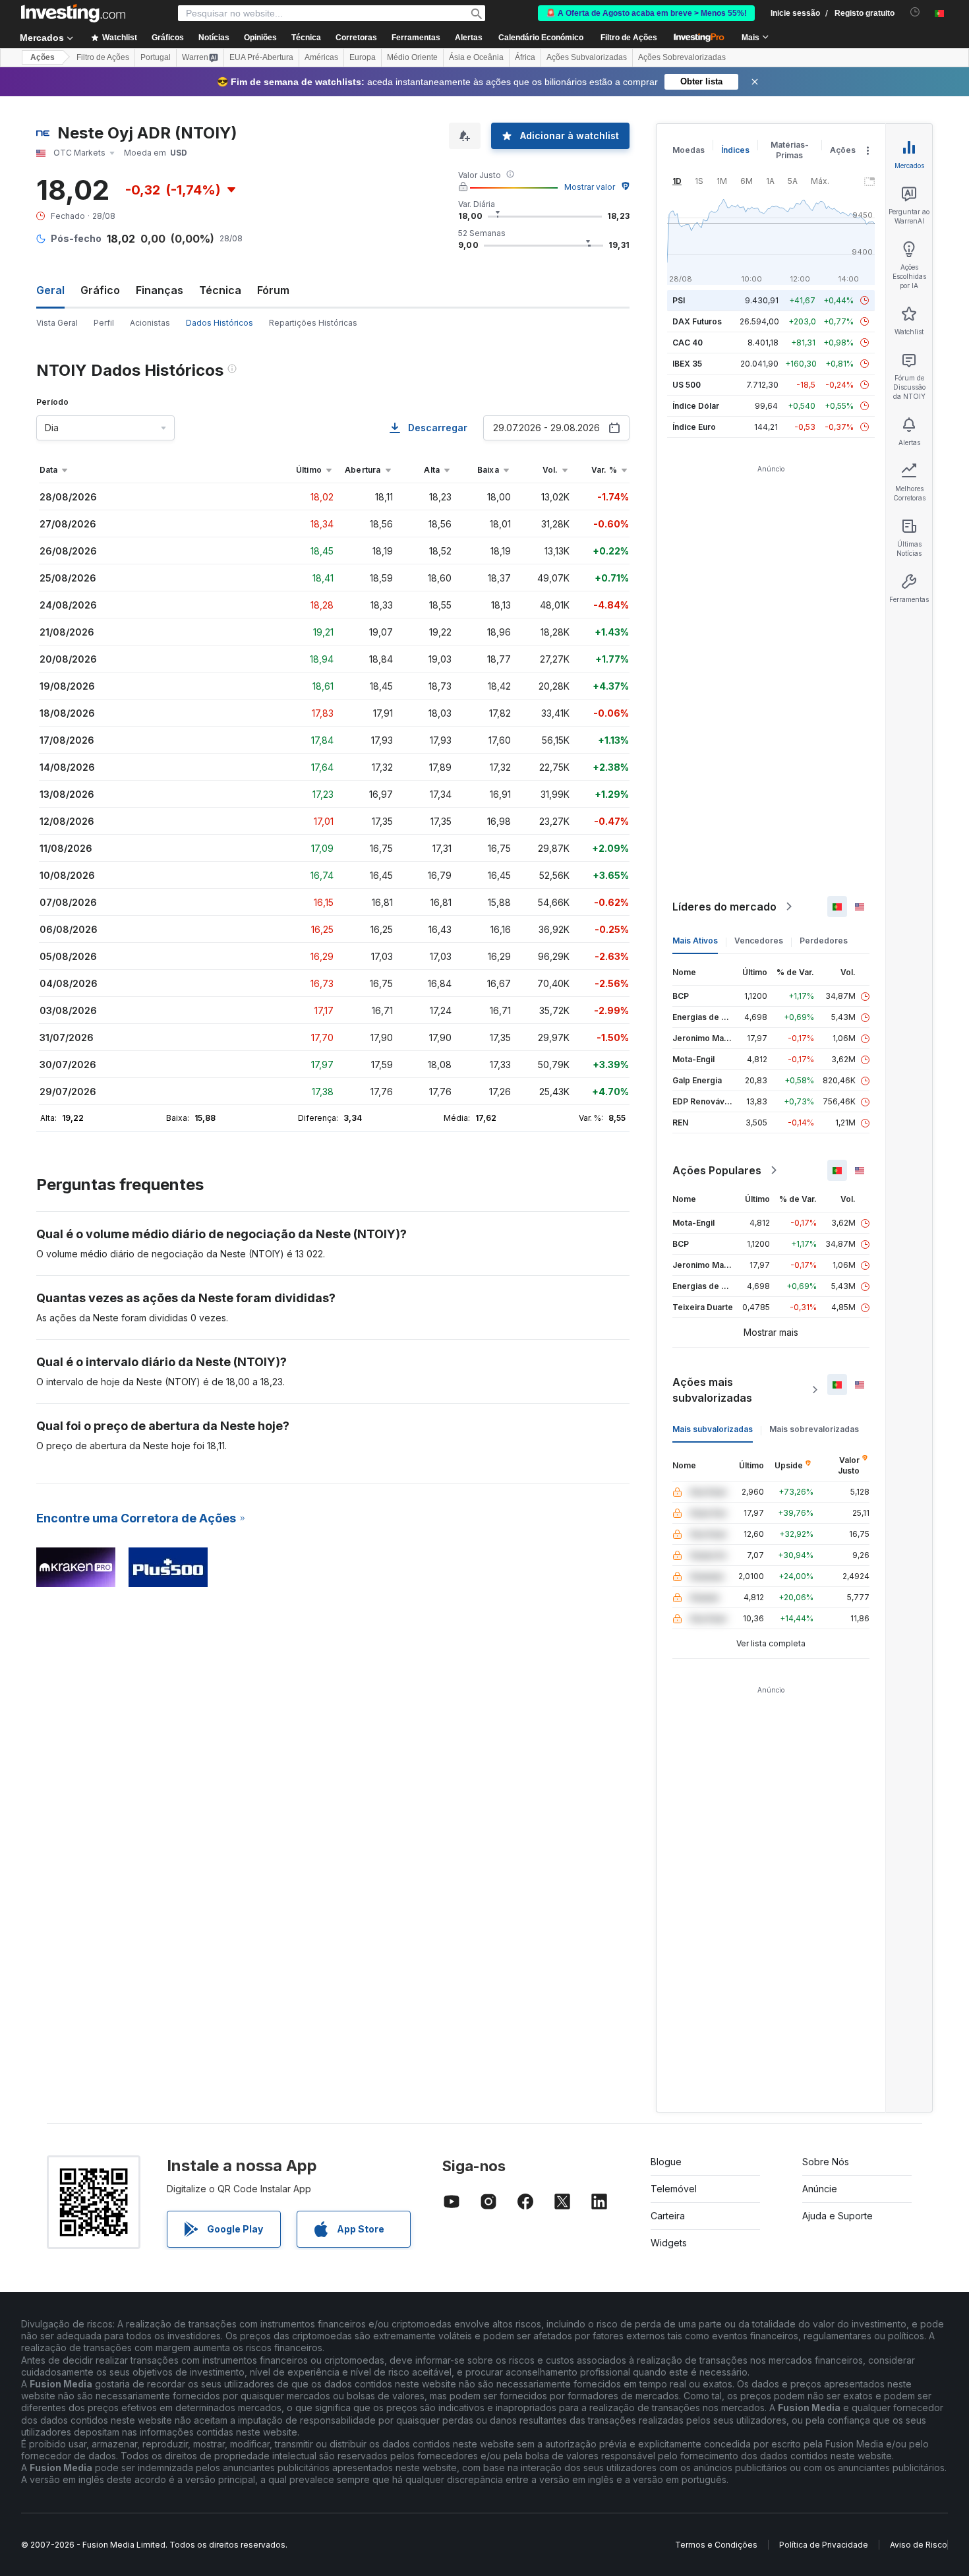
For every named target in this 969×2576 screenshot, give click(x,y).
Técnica (220, 290)
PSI (679, 300)
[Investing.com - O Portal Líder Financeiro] (73, 13)
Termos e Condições (716, 2545)
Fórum (273, 290)
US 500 (687, 385)
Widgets (669, 2243)
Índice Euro (694, 427)
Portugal (156, 57)
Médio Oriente (412, 57)
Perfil (104, 323)
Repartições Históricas (313, 323)
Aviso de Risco (919, 2545)
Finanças (160, 290)
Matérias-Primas (790, 150)
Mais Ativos (695, 941)
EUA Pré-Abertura (261, 57)
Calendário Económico (541, 38)
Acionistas (150, 323)
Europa (363, 57)
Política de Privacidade (824, 2545)
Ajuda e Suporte (837, 2216)
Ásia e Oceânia (476, 57)
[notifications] (915, 12)
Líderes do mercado (724, 907)
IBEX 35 (687, 364)
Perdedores (824, 941)
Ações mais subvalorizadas (712, 1390)
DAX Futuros (697, 321)
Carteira (668, 2216)
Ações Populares (717, 1170)
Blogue (666, 2162)
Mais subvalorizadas (713, 1429)
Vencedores (759, 941)
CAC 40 (688, 343)
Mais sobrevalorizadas (814, 1429)
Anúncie (820, 2189)
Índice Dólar (696, 406)
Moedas (689, 150)
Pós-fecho (76, 238)
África (525, 57)
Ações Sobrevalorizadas (682, 57)
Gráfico (100, 290)
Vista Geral (57, 323)
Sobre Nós (826, 2162)
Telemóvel (674, 2189)
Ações (43, 57)
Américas (321, 57)
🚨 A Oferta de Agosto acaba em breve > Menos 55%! (646, 13)
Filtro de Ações (629, 38)
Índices (735, 150)
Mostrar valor (590, 187)
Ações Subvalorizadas (587, 57)
